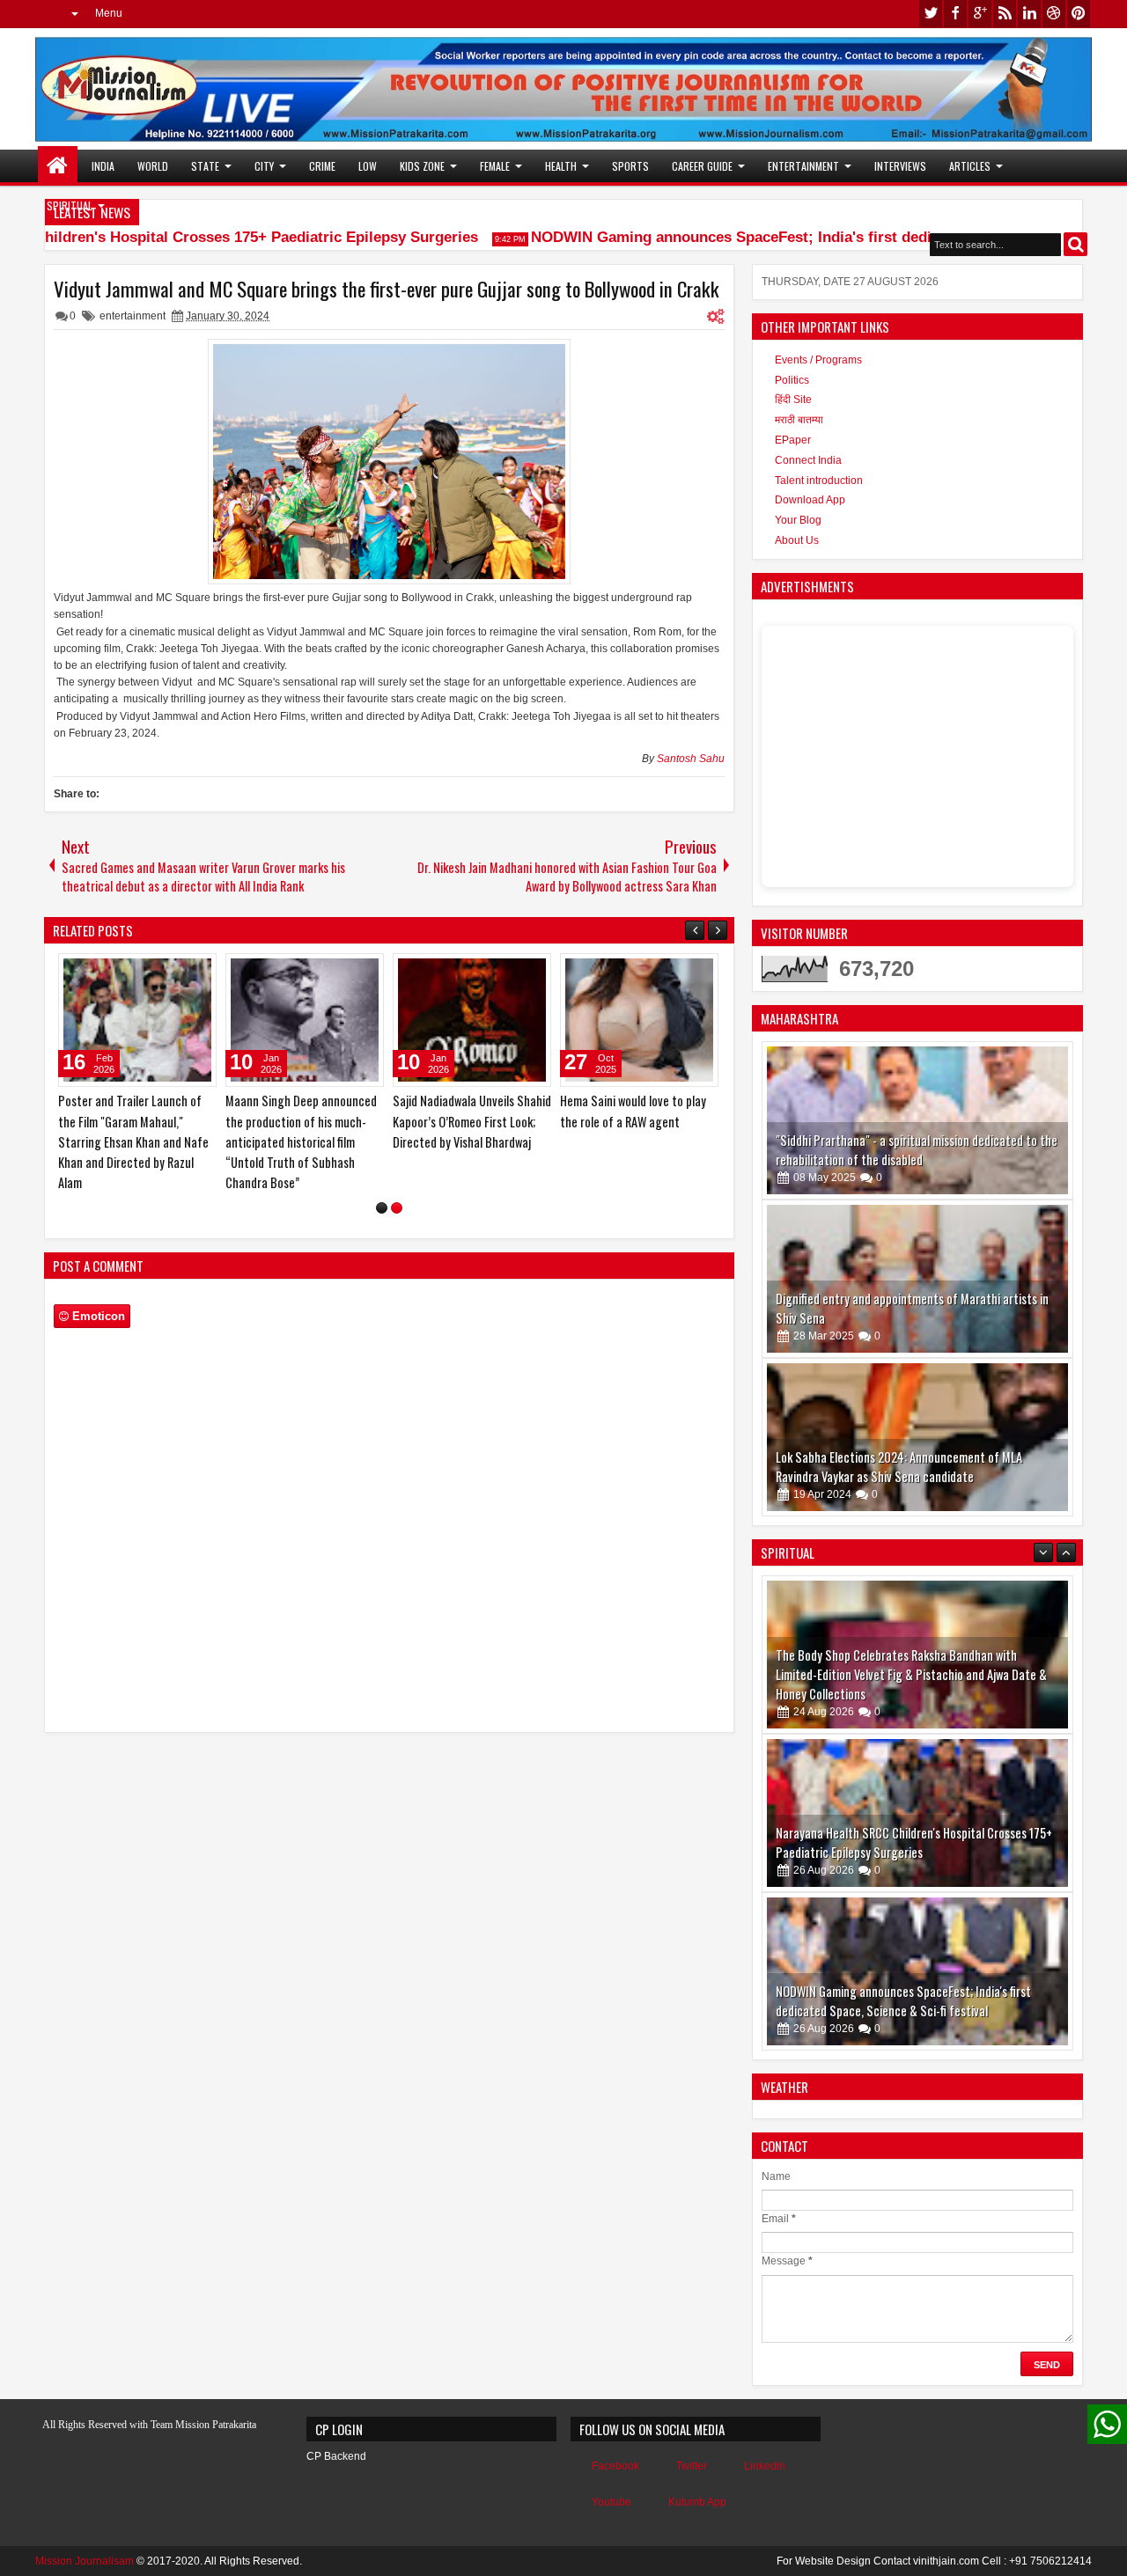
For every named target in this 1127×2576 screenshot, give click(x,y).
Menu (109, 13)
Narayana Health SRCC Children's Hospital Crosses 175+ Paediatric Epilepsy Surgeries (914, 1685)
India (103, 166)
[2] (397, 1208)
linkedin (1029, 14)
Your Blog (798, 520)
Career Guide (702, 166)
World (153, 166)
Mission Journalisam (85, 2561)
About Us (797, 540)
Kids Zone (422, 166)
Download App (810, 500)
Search (1075, 244)
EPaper (793, 440)
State (205, 166)
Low (368, 166)
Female (495, 166)
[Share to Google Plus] (197, 971)
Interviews (900, 166)
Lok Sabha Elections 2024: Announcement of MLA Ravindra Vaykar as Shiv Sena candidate (899, 1467)
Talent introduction (819, 481)
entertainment (133, 316)
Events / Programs (818, 360)
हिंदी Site (793, 400)
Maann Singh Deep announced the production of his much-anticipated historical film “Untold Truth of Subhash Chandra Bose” (301, 1141)
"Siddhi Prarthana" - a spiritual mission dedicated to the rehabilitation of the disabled (917, 1150)
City (264, 166)
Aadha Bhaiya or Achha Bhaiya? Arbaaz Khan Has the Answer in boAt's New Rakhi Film (906, 2002)
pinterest (1079, 14)
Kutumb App (697, 2502)
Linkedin (765, 2466)
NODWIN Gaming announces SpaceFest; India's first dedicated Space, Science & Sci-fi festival (903, 1843)
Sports (630, 166)
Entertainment (803, 166)
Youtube (611, 2502)
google (980, 14)
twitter (931, 14)
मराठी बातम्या (799, 420)
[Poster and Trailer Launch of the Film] (137, 1020)
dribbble (1054, 14)
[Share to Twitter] (178, 971)
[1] (382, 1208)
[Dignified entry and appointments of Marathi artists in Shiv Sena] (917, 1279)
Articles (970, 166)
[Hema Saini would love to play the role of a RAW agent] (639, 1020)
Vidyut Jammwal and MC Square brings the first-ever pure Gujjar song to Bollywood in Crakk (387, 289)
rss (1005, 14)
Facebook (615, 2466)
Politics (792, 380)
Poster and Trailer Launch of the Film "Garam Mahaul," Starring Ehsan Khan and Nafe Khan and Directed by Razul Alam (133, 1141)
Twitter (692, 2466)
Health (561, 166)
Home (58, 166)
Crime (322, 166)
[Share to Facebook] (158, 971)
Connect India (808, 460)
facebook (955, 14)
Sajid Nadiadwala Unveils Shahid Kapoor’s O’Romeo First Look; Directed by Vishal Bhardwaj (472, 1121)
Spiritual (70, 205)
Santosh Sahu (691, 759)
